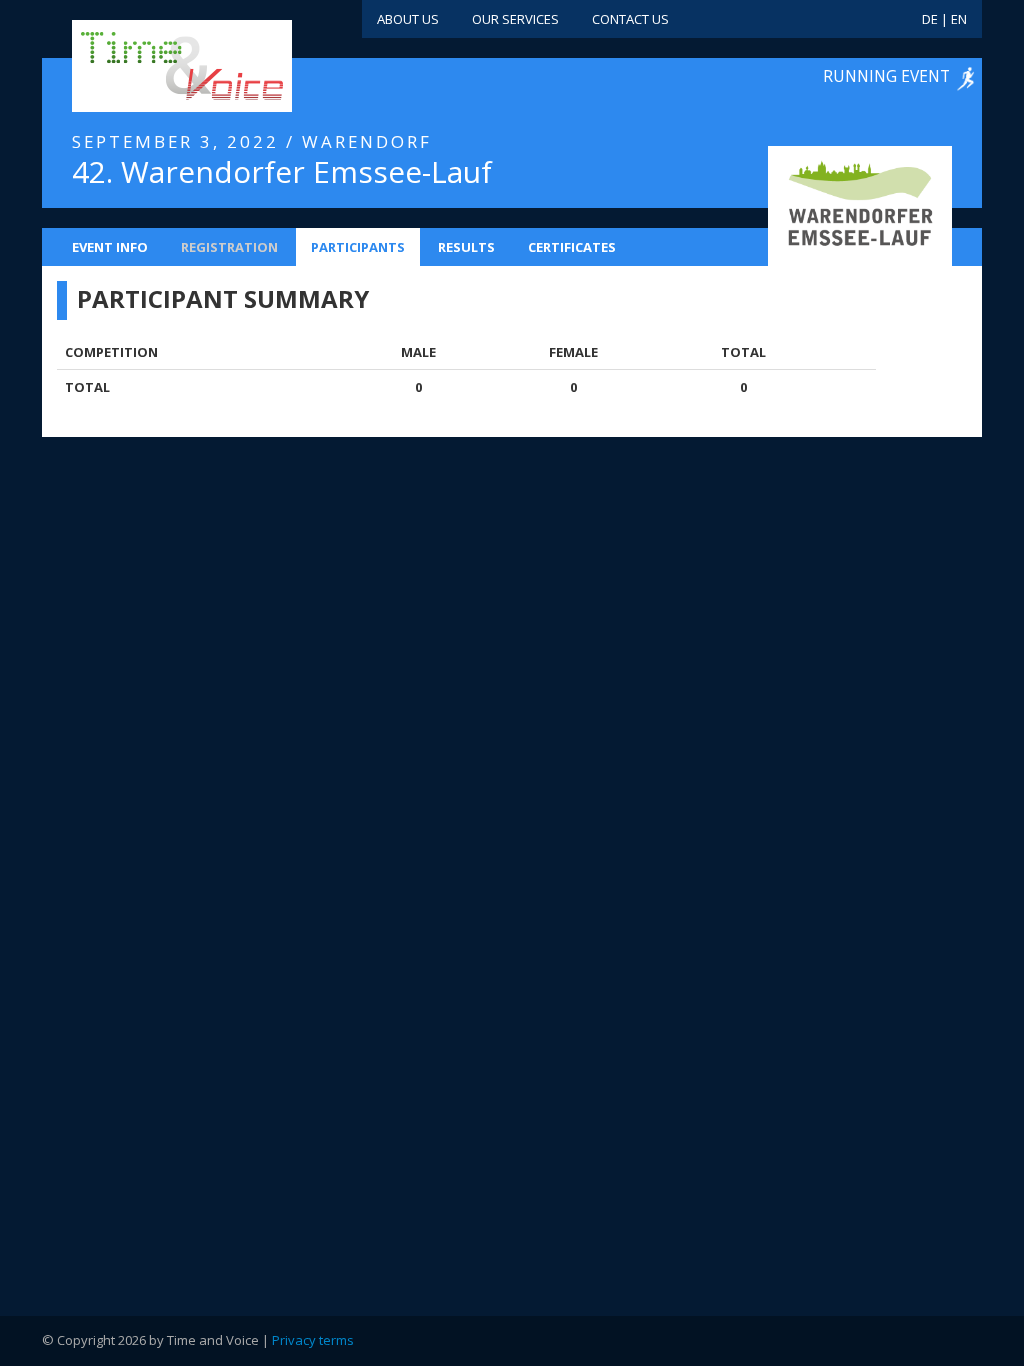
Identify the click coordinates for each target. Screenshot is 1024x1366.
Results (466, 247)
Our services (515, 19)
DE (930, 19)
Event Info (110, 247)
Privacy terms (313, 1340)
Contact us (630, 19)
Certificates (572, 247)
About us (408, 19)
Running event (886, 76)
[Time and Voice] (152, 67)
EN (959, 19)
